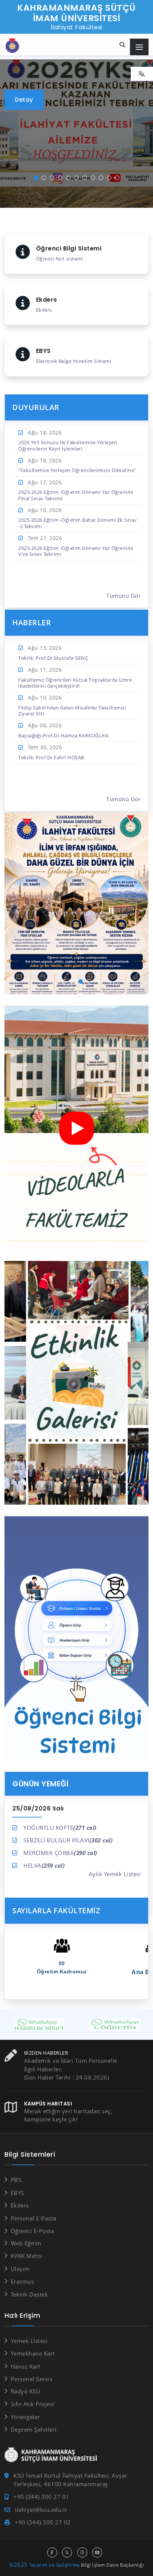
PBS (16, 2180)
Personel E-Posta (34, 2218)
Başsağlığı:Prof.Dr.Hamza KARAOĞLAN (63, 735)
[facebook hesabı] (52, 2552)
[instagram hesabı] (82, 2552)
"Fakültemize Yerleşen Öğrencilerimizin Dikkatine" (77, 470)
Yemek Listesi (29, 2341)
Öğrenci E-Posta (32, 2231)
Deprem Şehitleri (34, 2429)
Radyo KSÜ (25, 2391)
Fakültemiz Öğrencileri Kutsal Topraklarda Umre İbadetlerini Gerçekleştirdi (75, 683)
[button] (36, 178)
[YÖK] (114, 2022)
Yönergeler (25, 2417)
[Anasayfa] (43, 46)
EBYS (17, 2193)
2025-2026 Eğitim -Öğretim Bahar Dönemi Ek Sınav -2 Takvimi (78, 523)
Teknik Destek (29, 2294)
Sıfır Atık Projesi (33, 2404)
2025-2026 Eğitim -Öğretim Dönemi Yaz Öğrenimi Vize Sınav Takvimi (76, 551)
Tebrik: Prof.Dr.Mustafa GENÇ (53, 658)
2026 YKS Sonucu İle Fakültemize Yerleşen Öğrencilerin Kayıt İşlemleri (68, 445)
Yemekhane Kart (33, 2353)
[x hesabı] (67, 2552)
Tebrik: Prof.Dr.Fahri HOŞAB (51, 757)
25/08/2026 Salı (38, 1808)
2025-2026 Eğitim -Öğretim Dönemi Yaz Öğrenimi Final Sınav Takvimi (76, 495)
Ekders (20, 2205)
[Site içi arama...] (123, 45)
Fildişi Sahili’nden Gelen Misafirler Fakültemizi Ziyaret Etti (72, 711)
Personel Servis (32, 2379)
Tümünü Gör (123, 596)
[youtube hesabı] (97, 2552)
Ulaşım (20, 2269)
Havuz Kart (26, 2366)
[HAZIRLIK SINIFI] (39, 2022)
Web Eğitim (26, 2243)
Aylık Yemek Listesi (115, 1874)
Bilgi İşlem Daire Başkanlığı (112, 2565)
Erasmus (22, 2281)
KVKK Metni (27, 2256)
